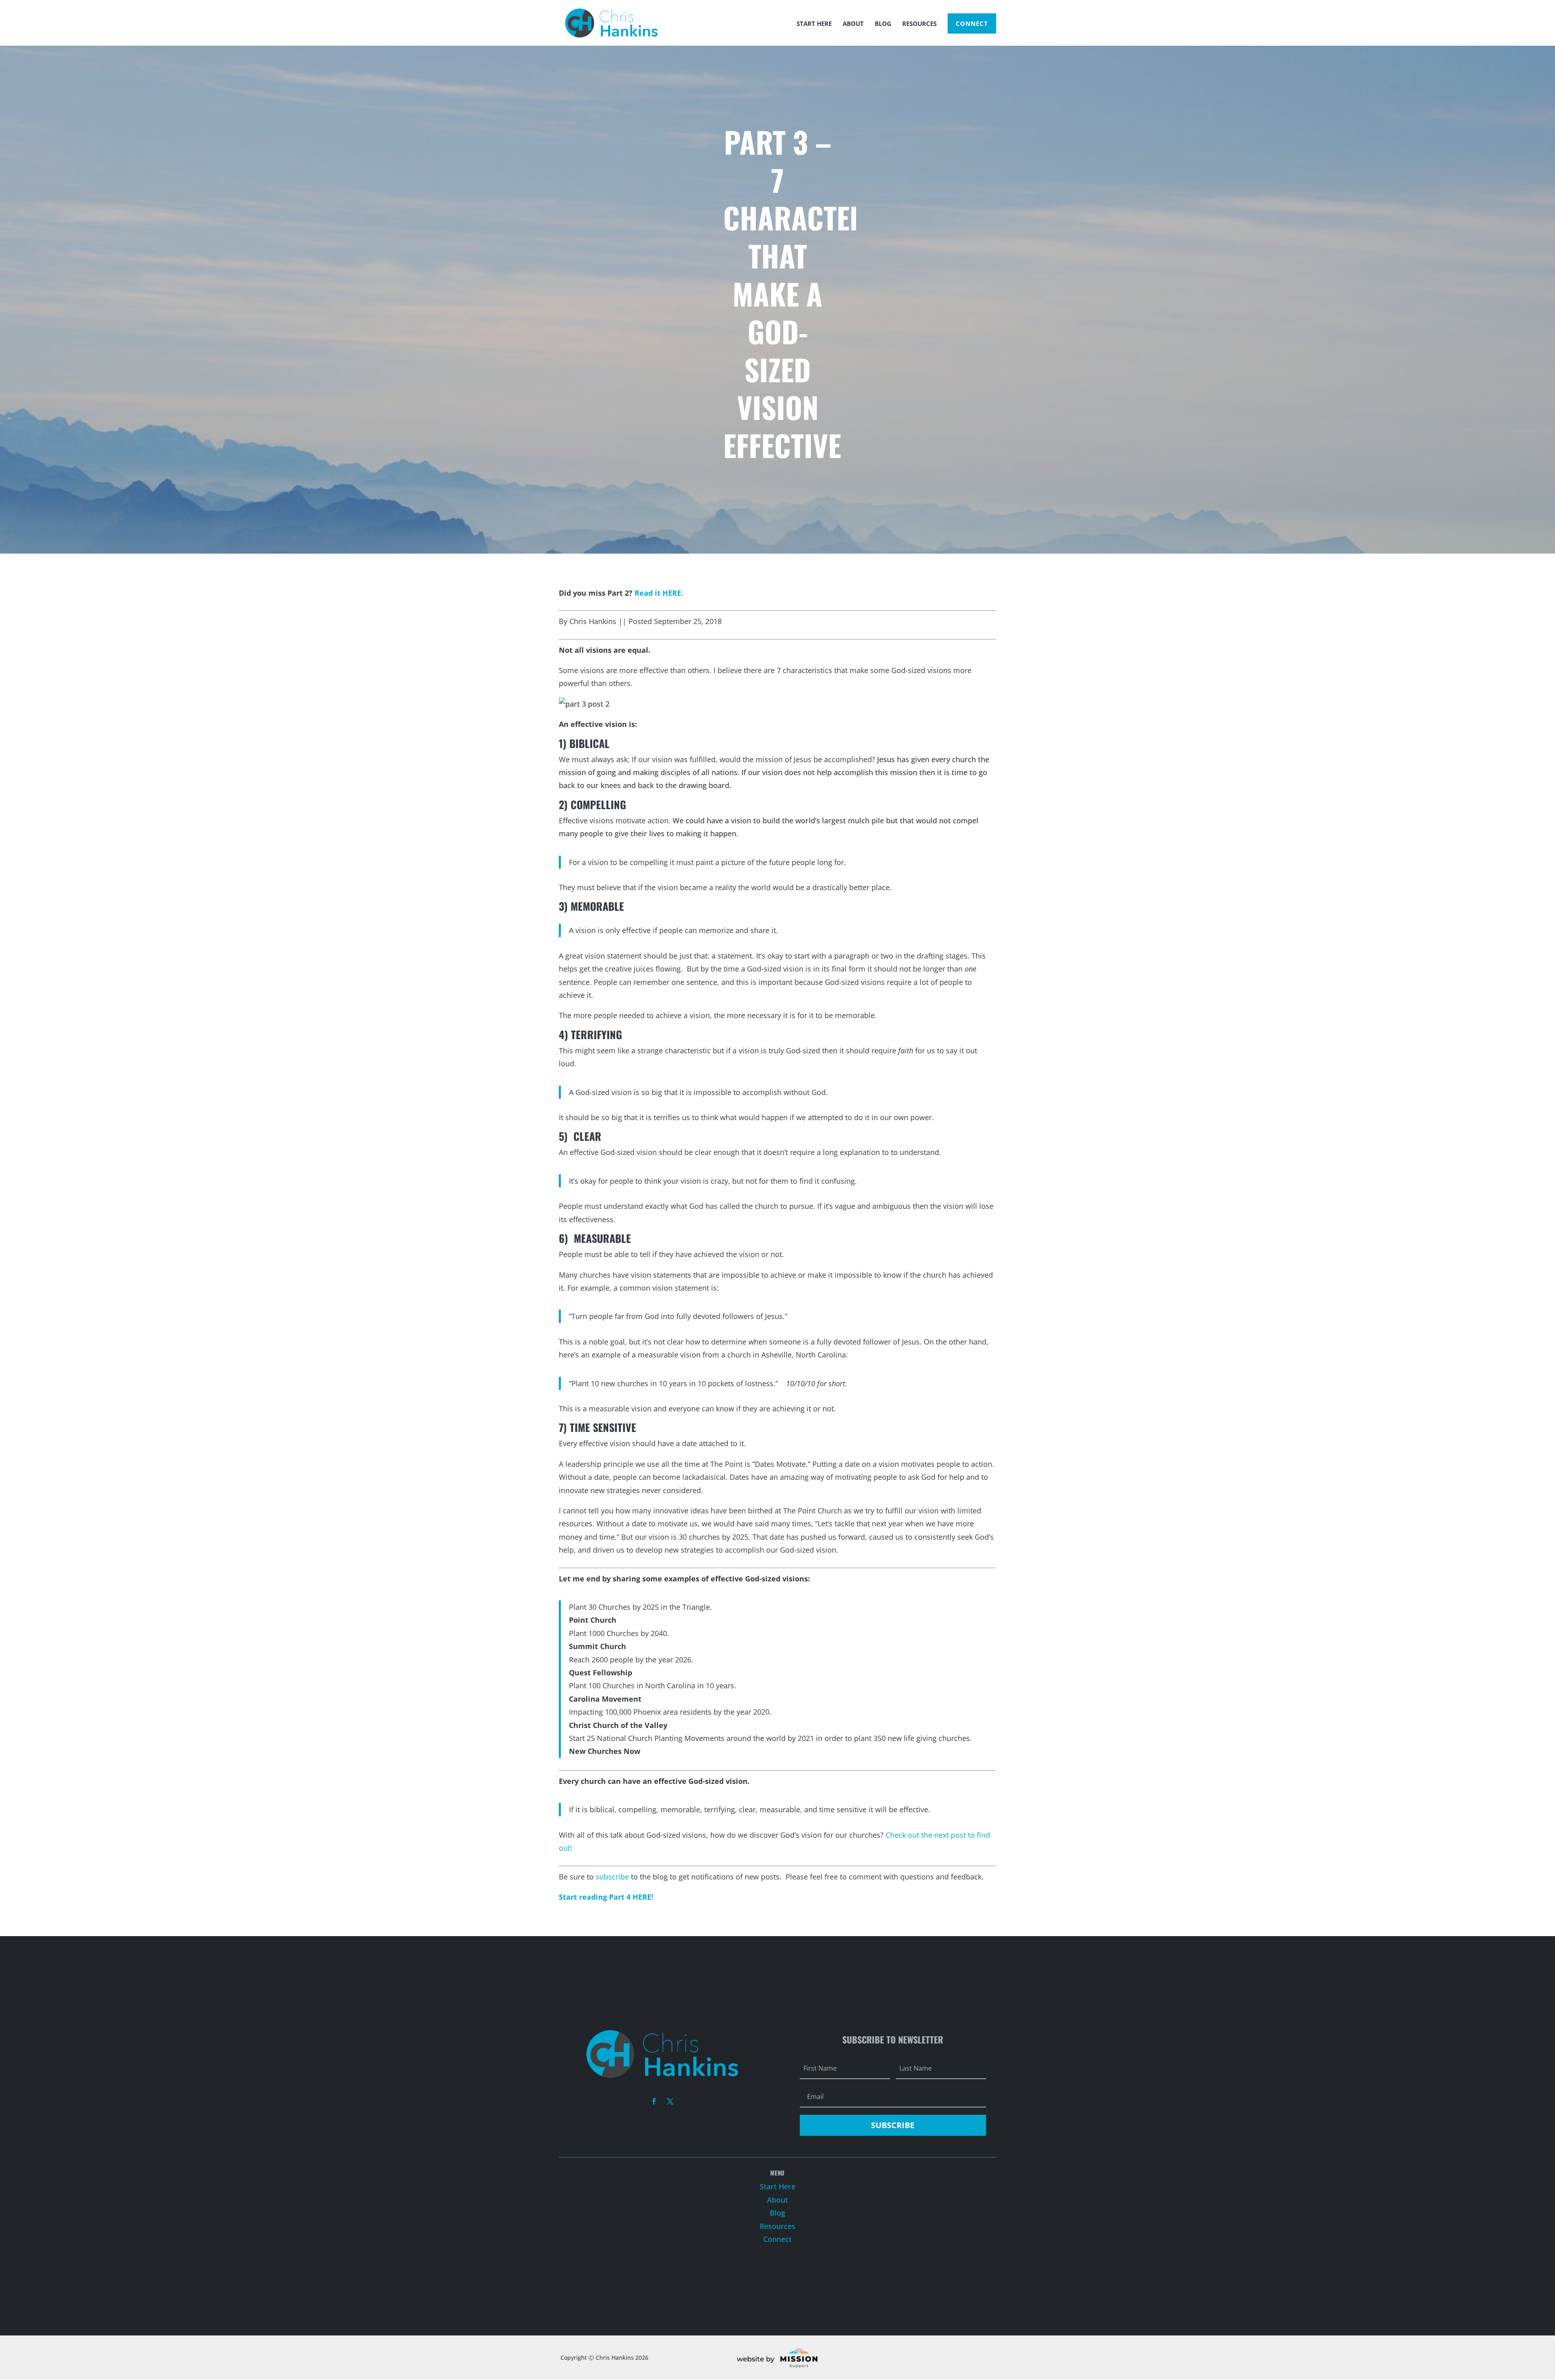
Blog (883, 24)
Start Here (814, 24)
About (853, 24)
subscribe (613, 1877)
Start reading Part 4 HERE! (606, 1897)
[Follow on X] (670, 2101)
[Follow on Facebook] (654, 2101)
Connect (972, 23)
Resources (919, 24)
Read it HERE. (659, 593)
